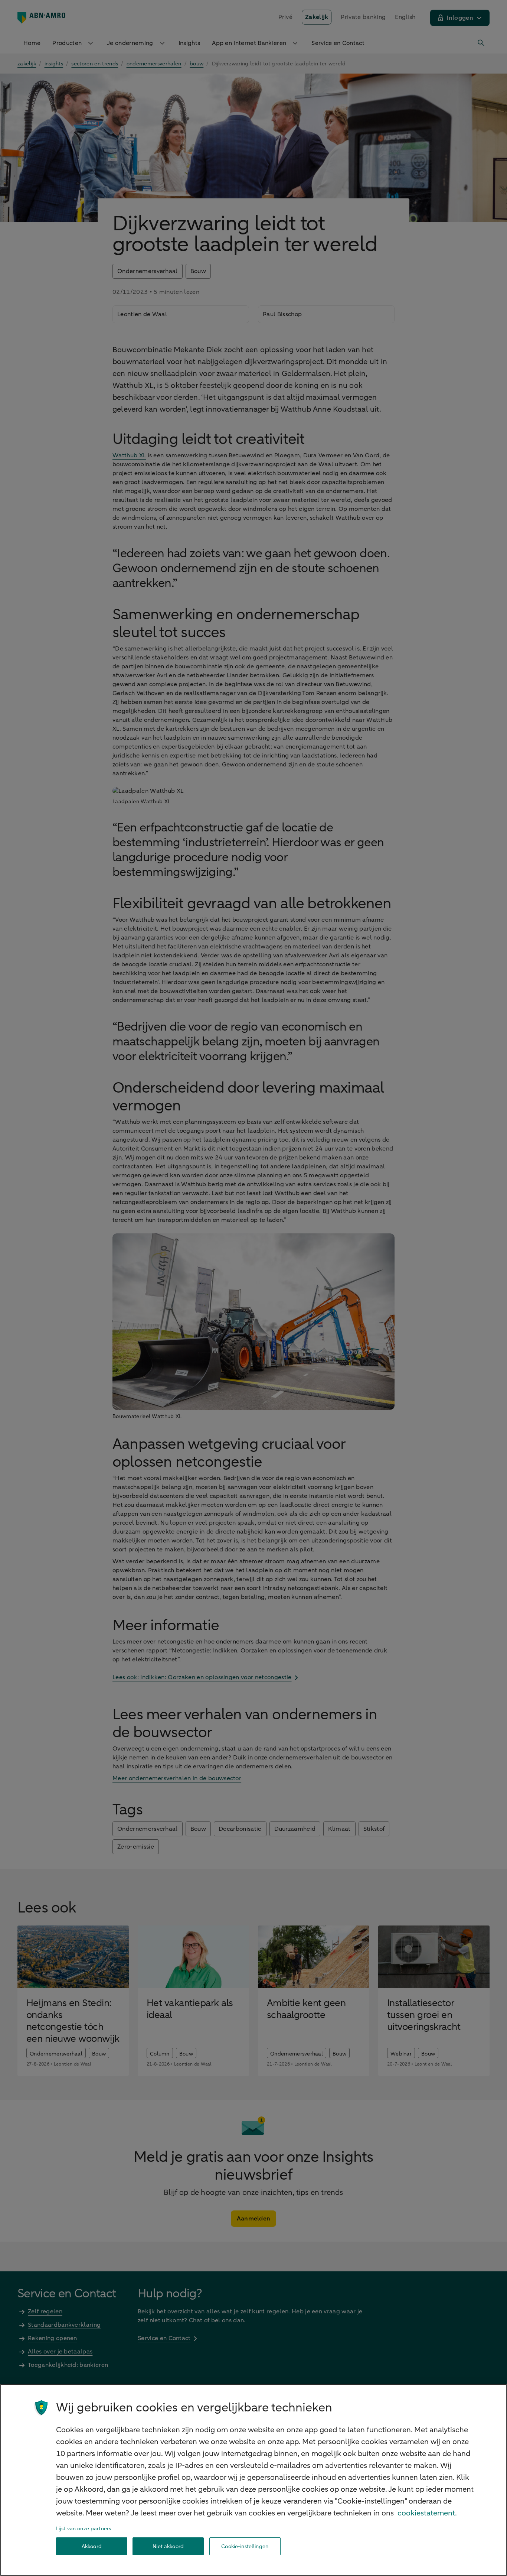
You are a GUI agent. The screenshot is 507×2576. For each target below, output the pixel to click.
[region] (253, 2480)
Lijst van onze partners (84, 2529)
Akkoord (92, 2546)
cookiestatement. (427, 2513)
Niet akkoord (168, 2546)
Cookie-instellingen (245, 2546)
